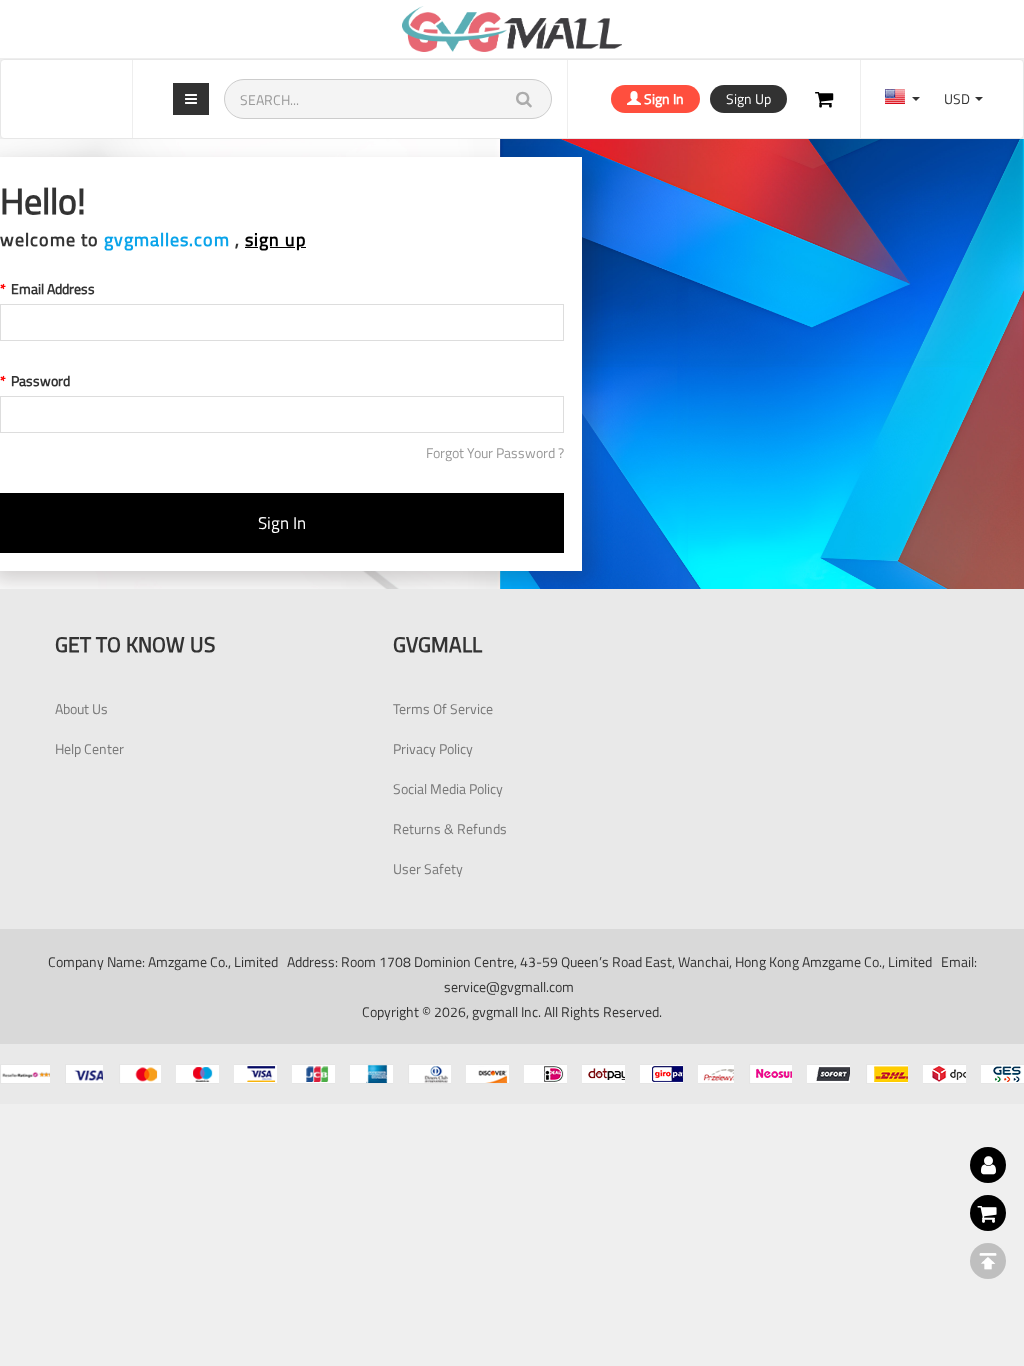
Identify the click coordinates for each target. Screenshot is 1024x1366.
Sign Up (748, 98)
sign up (275, 239)
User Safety (428, 868)
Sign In (662, 98)
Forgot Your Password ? (495, 453)
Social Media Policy (448, 788)
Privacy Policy (433, 748)
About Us (81, 708)
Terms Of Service (443, 708)
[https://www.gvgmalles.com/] (512, 29)
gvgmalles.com (167, 239)
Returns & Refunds (450, 828)
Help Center (89, 748)
